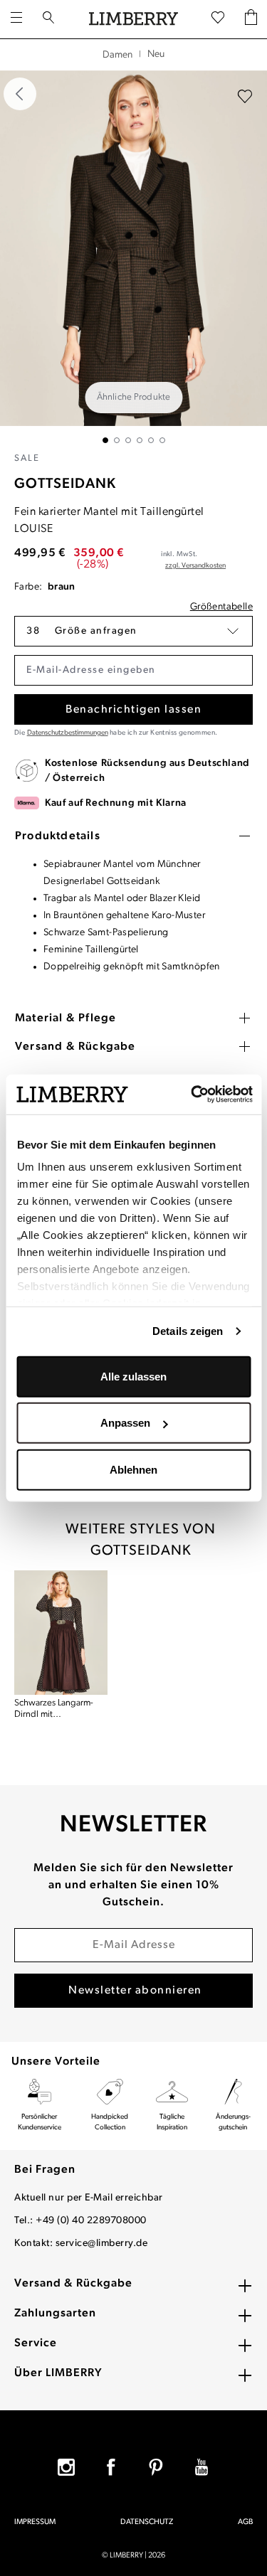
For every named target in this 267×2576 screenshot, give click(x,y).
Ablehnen (133, 1469)
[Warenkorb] (251, 19)
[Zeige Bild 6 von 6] (162, 440)
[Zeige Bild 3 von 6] (128, 440)
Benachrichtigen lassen (133, 710)
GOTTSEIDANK (65, 484)
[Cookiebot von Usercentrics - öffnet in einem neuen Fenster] (192, 1095)
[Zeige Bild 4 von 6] (140, 440)
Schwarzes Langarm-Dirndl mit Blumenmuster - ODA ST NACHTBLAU (61, 1709)
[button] (133, 631)
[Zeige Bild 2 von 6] (117, 440)
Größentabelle (221, 607)
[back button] (20, 94)
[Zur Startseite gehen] (133, 19)
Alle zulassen (133, 1376)
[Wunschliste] (218, 18)
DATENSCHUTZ (147, 2522)
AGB (245, 2522)
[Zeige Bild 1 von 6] (105, 440)
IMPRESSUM (35, 2522)
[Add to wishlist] (245, 97)
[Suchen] (48, 19)
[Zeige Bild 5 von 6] (151, 440)
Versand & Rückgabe (73, 2284)
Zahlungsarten (55, 2314)
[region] (133, 257)
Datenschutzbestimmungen (68, 733)
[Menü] (16, 19)
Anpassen (125, 1423)
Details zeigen (188, 1331)
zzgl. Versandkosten (195, 566)
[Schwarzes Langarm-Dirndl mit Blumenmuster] (61, 1633)
